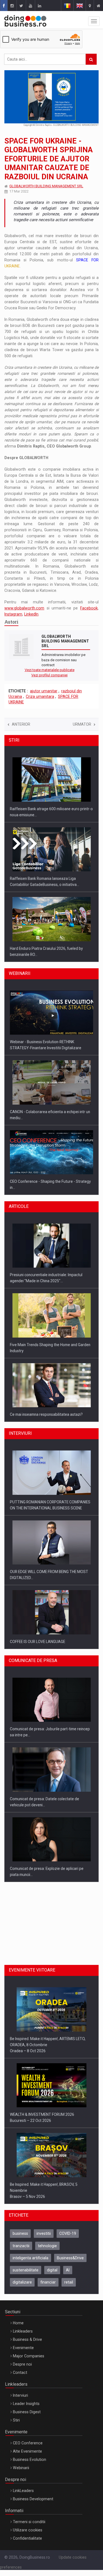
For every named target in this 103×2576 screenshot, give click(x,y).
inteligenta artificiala (30, 2258)
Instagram (13, 614)
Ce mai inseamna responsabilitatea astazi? (46, 1414)
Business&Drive (70, 2258)
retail (69, 2282)
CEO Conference (28, 2443)
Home (18, 2323)
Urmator (82, 724)
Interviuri (20, 2395)
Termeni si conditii (29, 2522)
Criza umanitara (40, 696)
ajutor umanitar (44, 691)
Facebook (89, 608)
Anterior (21, 724)
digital (52, 2270)
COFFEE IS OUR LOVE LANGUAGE (37, 1642)
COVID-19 (68, 2233)
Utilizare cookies (28, 2530)
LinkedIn (31, 614)
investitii (44, 2233)
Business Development (33, 2499)
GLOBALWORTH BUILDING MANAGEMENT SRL (46, 186)
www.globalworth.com (24, 608)
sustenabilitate (26, 2270)
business (20, 2233)
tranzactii (21, 2246)
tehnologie (47, 2246)
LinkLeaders (23, 2491)
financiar (48, 2282)
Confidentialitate (27, 2538)
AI (68, 2270)
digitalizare (22, 2282)
